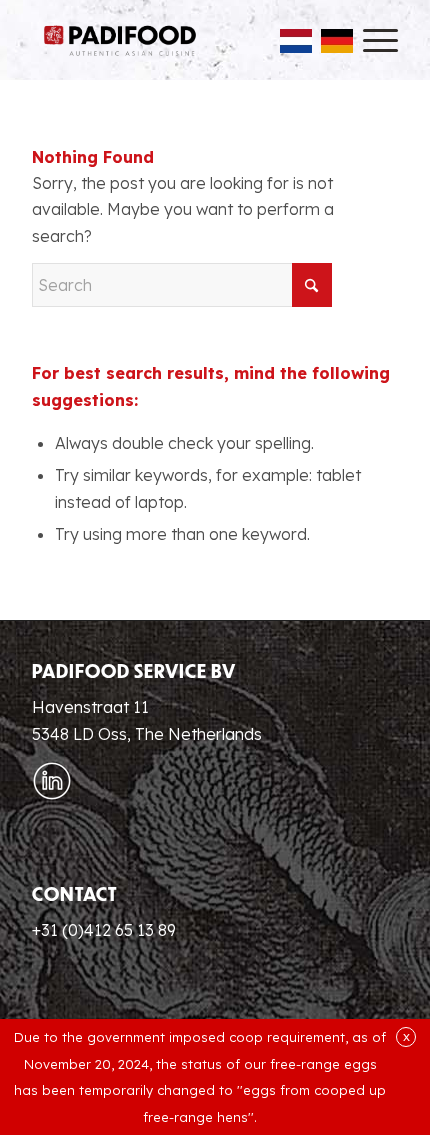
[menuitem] (370, 40)
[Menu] (370, 40)
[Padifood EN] (119, 40)
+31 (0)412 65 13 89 (104, 930)
